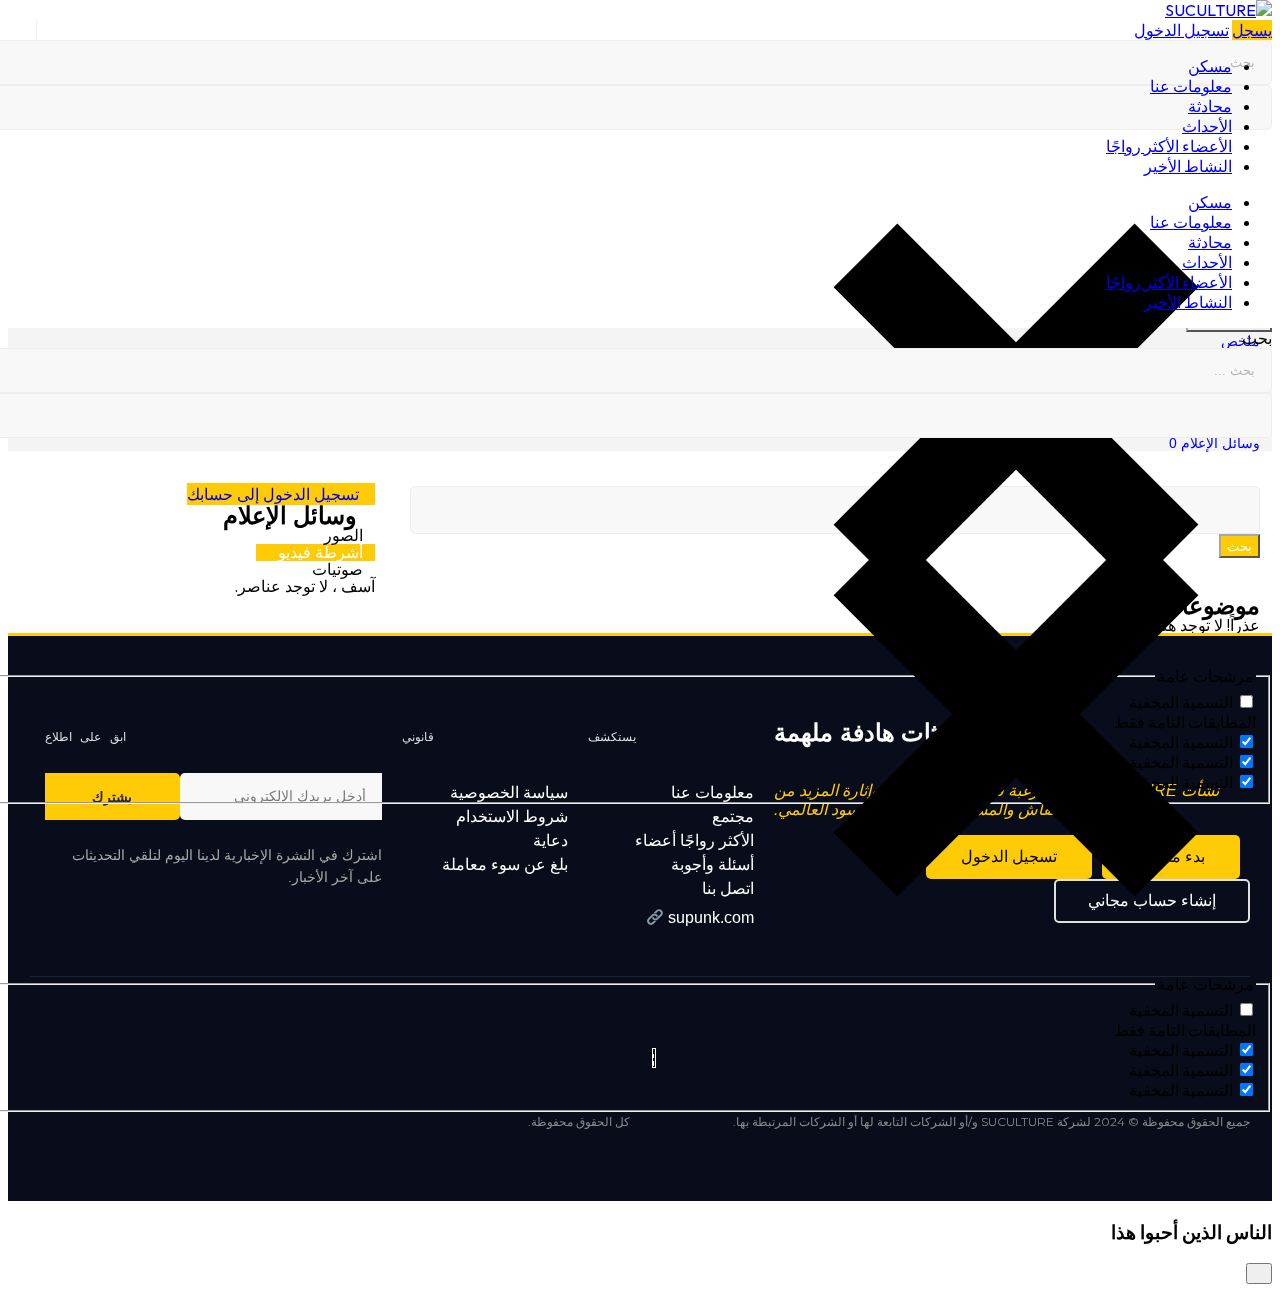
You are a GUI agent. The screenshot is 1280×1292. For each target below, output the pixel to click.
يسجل (1252, 30)
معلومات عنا (1191, 86)
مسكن (1210, 66)
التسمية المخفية (1181, 1010)
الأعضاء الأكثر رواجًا (1169, 146)
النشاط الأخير (1188, 166)
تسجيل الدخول (1181, 30)
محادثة (1210, 106)
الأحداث (1207, 126)
